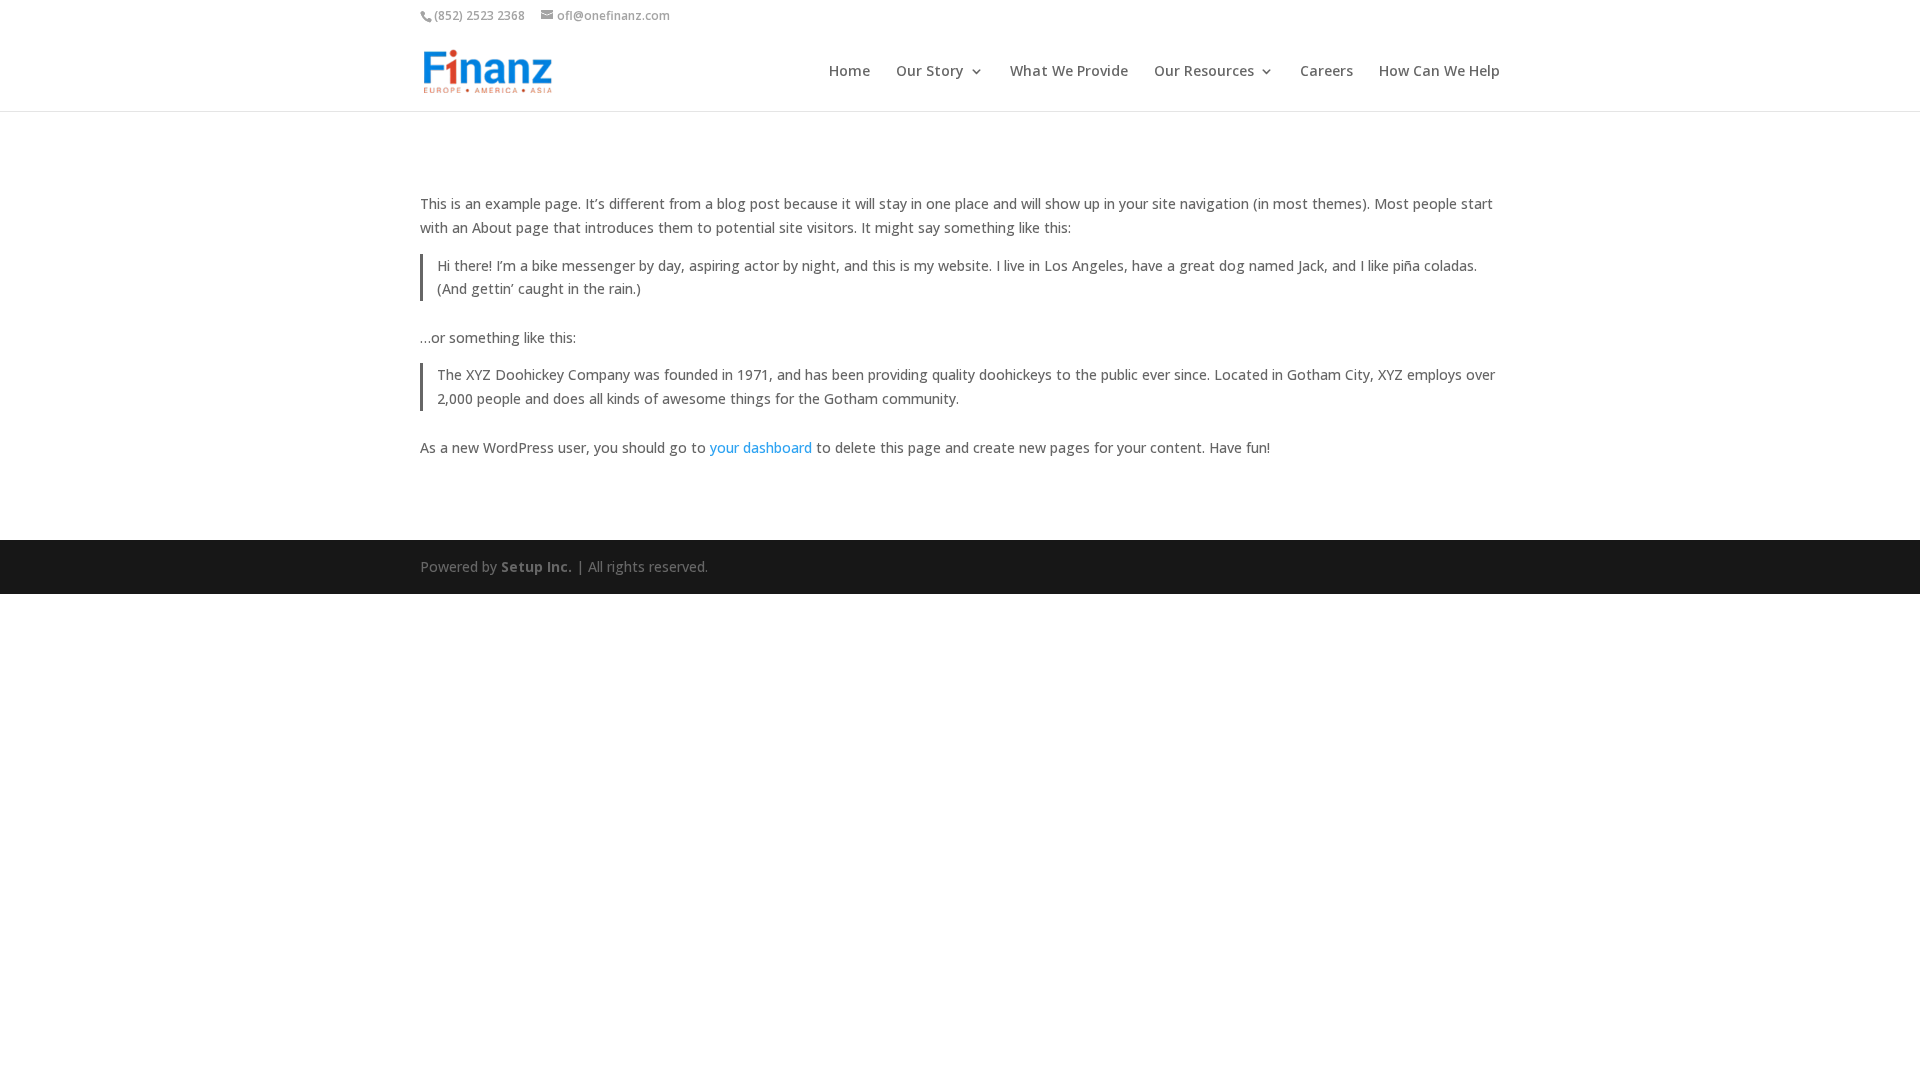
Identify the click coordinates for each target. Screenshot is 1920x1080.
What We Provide (1069, 72)
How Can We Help (1439, 72)
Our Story (930, 72)
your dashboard (761, 447)
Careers (1326, 72)
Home (849, 72)
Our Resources (1204, 72)
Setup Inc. (536, 566)
